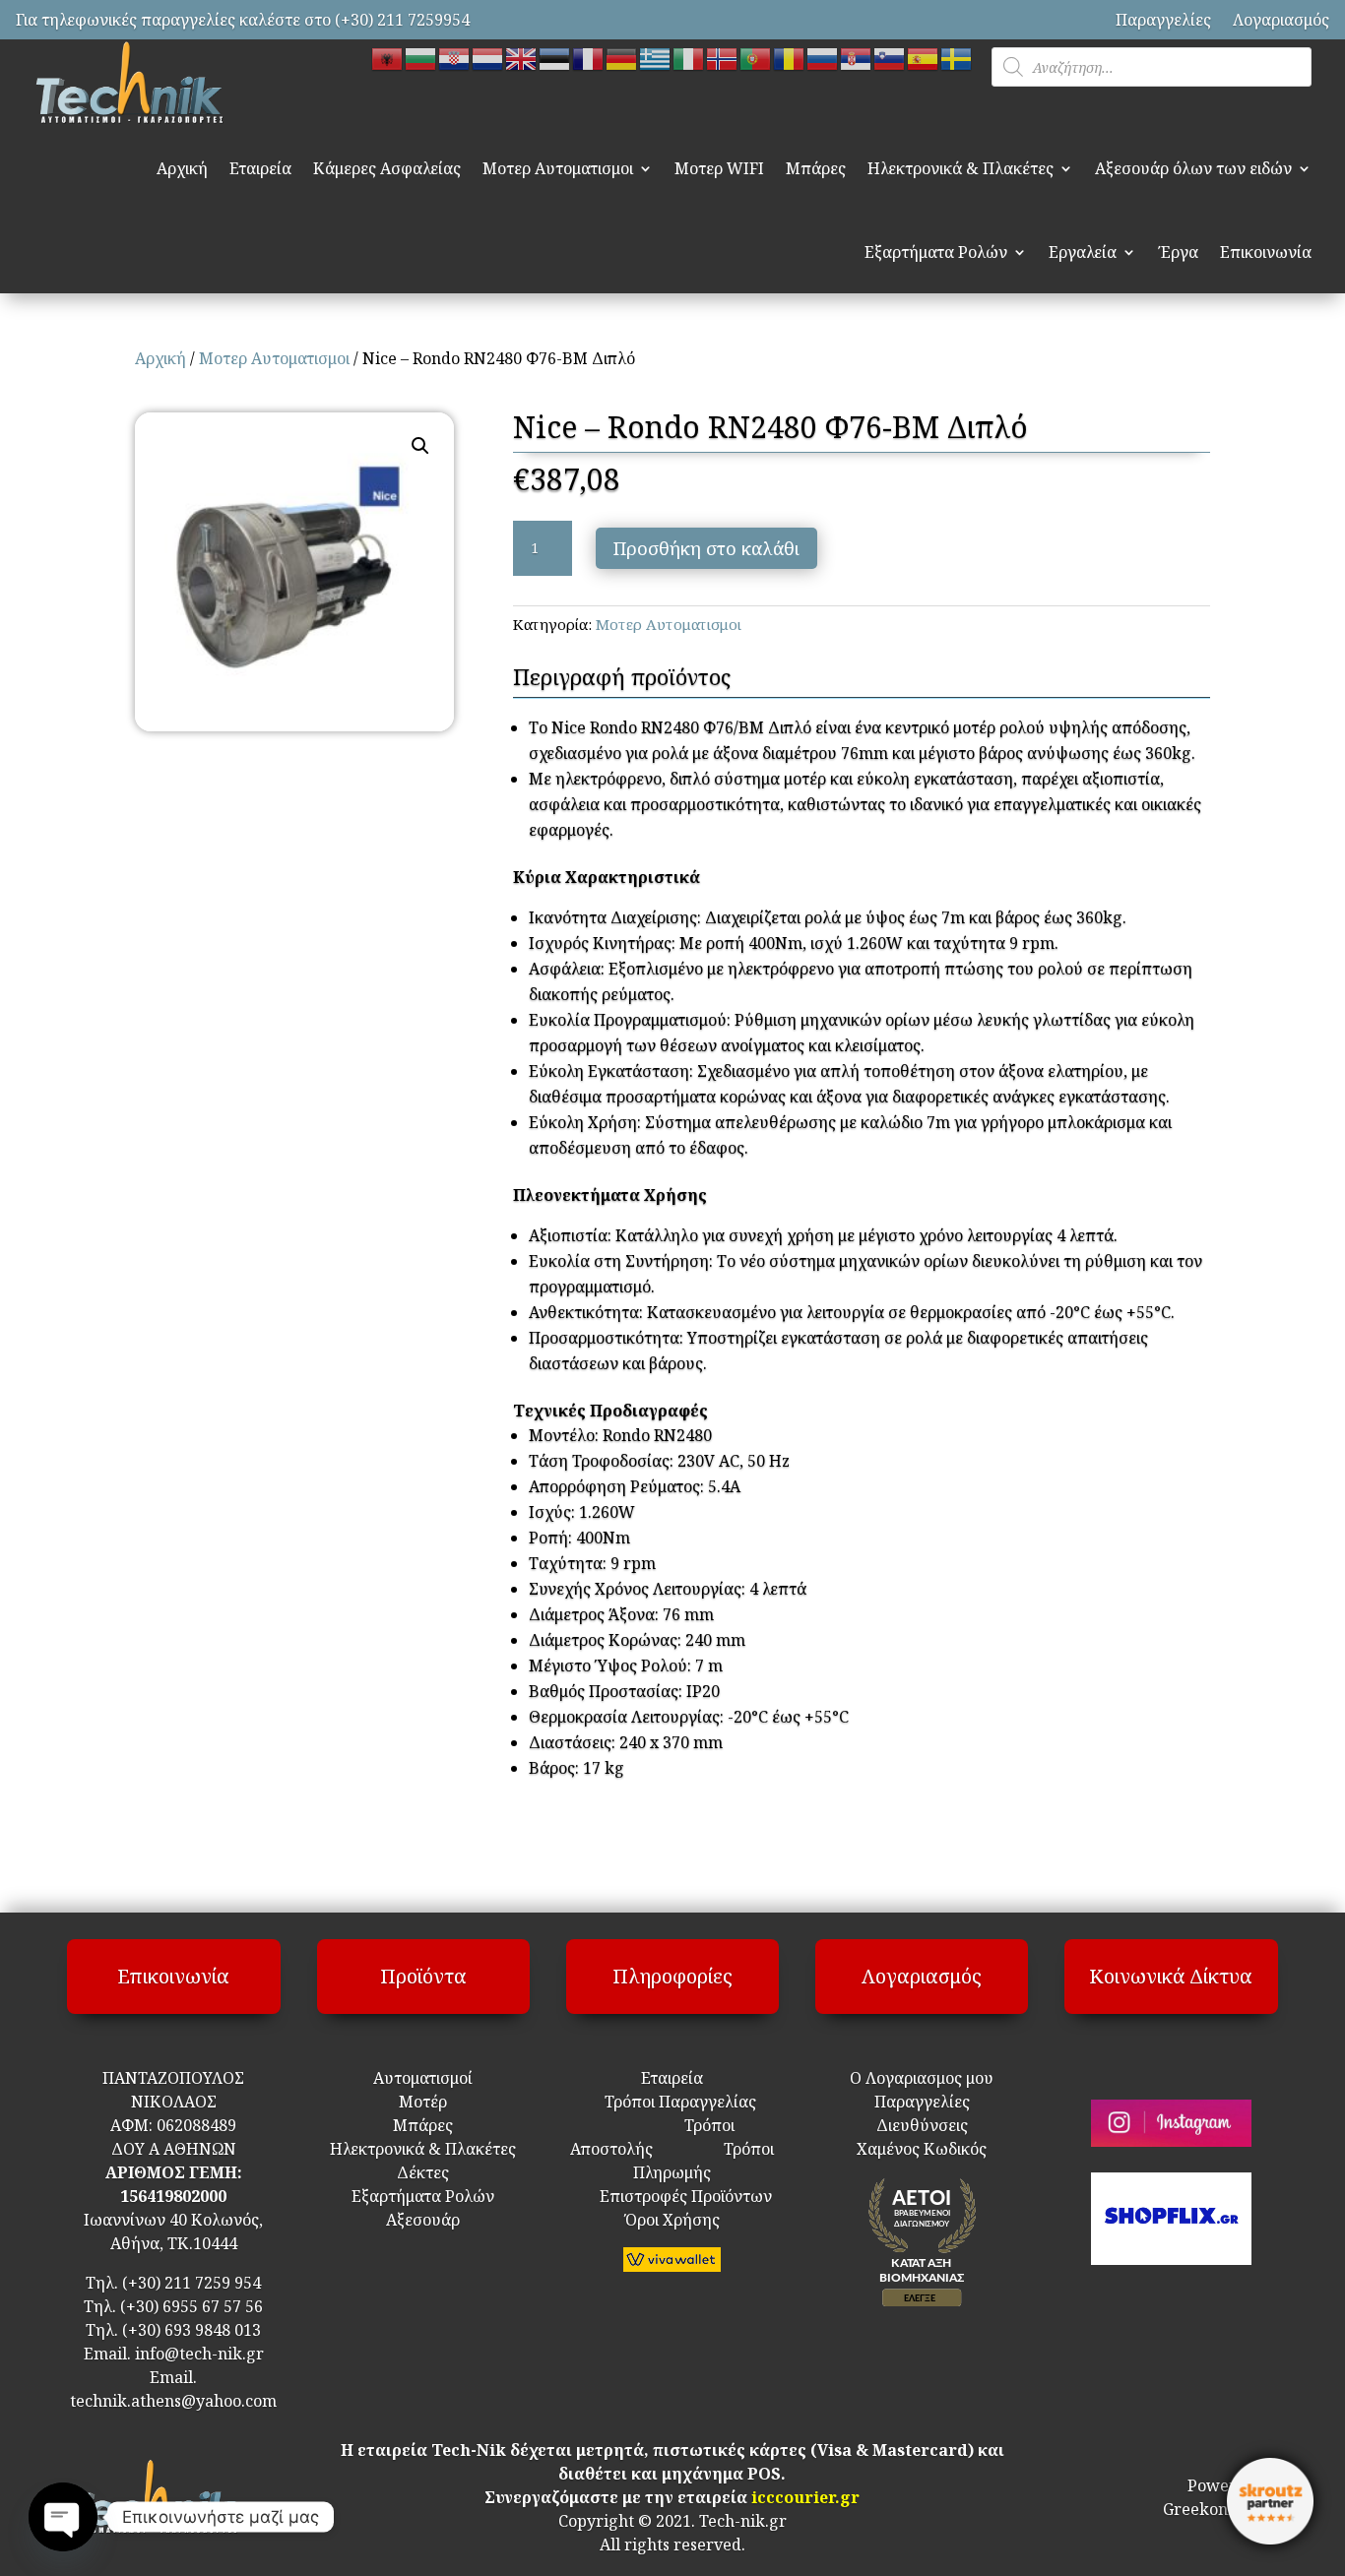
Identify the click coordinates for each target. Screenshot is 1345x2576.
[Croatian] (455, 57)
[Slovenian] (890, 57)
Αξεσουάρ (423, 2220)
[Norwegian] (723, 57)
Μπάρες (816, 168)
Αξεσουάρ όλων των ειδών (1193, 168)
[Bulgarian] (421, 57)
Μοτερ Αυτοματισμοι (558, 168)
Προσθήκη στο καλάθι (706, 548)
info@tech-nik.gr (199, 2354)
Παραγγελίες (1163, 20)
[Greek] (656, 57)
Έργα (1178, 252)
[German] (622, 57)
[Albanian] (388, 57)
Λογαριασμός (1281, 20)
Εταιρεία (260, 168)
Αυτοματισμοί (423, 2078)
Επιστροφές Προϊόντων (672, 2196)
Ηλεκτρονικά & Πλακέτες (961, 168)
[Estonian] (555, 57)
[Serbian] (857, 57)
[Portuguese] (756, 57)
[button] (420, 446)
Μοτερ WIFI (719, 168)
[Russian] (823, 57)
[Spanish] (924, 57)
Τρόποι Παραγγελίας (672, 2102)
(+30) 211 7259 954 (192, 2283)
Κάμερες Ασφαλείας (387, 168)
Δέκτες (423, 2172)
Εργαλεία (1083, 252)
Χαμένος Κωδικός (922, 2149)
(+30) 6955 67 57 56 (192, 2306)
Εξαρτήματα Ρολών (936, 252)
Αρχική (182, 168)
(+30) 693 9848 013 (192, 2330)
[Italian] (689, 57)
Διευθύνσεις (922, 2125)
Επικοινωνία (1266, 252)
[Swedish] (957, 57)
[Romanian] (790, 57)
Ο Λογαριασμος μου (922, 2078)
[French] (589, 57)
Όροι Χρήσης (672, 2220)
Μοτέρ (423, 2102)
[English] (522, 57)
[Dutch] (488, 57)
